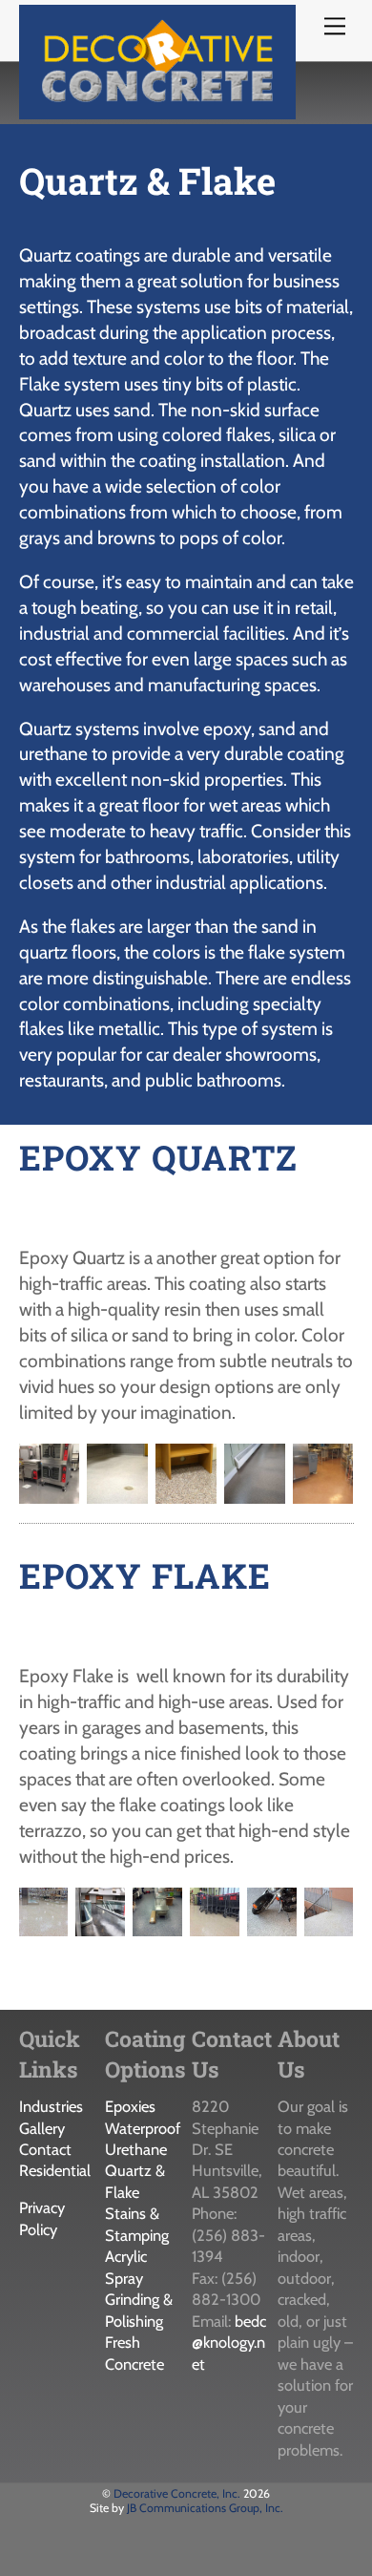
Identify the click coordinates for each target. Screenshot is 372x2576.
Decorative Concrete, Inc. (177, 2493)
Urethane (136, 2149)
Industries (51, 2106)
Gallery (42, 2128)
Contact (45, 2149)
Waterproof (143, 2128)
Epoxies (130, 2106)
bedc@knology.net (229, 2343)
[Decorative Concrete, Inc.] (157, 111)
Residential (55, 2170)
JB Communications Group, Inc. (205, 2508)
